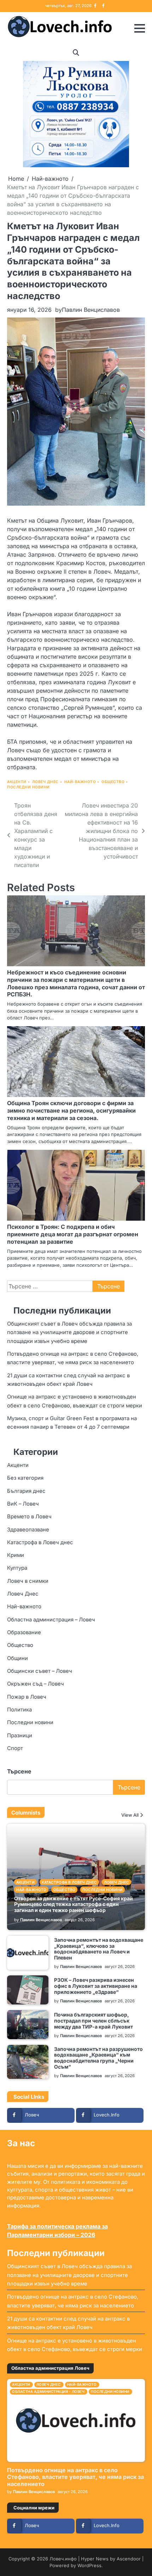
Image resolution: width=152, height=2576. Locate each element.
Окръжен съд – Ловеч (36, 1684)
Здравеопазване (28, 1530)
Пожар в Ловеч (27, 1697)
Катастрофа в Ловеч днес (40, 1542)
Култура (17, 1568)
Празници (20, 1736)
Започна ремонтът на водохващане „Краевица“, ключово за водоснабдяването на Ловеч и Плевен (99, 1949)
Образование (24, 1632)
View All (130, 1815)
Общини (17, 1658)
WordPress (89, 2566)
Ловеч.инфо (63, 2559)
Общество (113, 782)
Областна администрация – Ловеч (51, 1620)
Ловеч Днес (45, 782)
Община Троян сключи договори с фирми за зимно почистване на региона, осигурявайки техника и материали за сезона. (71, 1110)
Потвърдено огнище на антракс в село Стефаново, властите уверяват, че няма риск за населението (75, 2477)
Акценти (17, 782)
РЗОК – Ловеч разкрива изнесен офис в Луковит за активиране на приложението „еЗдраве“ (96, 1986)
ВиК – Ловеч (23, 1504)
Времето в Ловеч (29, 1517)
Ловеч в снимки (28, 1581)
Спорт (15, 1748)
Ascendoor (129, 2559)
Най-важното (80, 782)
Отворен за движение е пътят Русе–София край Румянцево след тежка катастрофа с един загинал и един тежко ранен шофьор (74, 1904)
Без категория (25, 1478)
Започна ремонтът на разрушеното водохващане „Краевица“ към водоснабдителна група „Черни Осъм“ (98, 2058)
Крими (16, 1555)
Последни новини (28, 787)
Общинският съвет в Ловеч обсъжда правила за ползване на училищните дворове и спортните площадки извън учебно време (69, 1332)
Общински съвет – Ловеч (40, 1671)
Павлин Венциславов (91, 310)
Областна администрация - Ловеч (48, 2392)
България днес (26, 1491)
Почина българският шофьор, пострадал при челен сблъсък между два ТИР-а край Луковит (93, 2021)
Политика (19, 1710)
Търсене (19, 1771)
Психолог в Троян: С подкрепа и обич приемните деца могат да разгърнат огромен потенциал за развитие (73, 1234)
